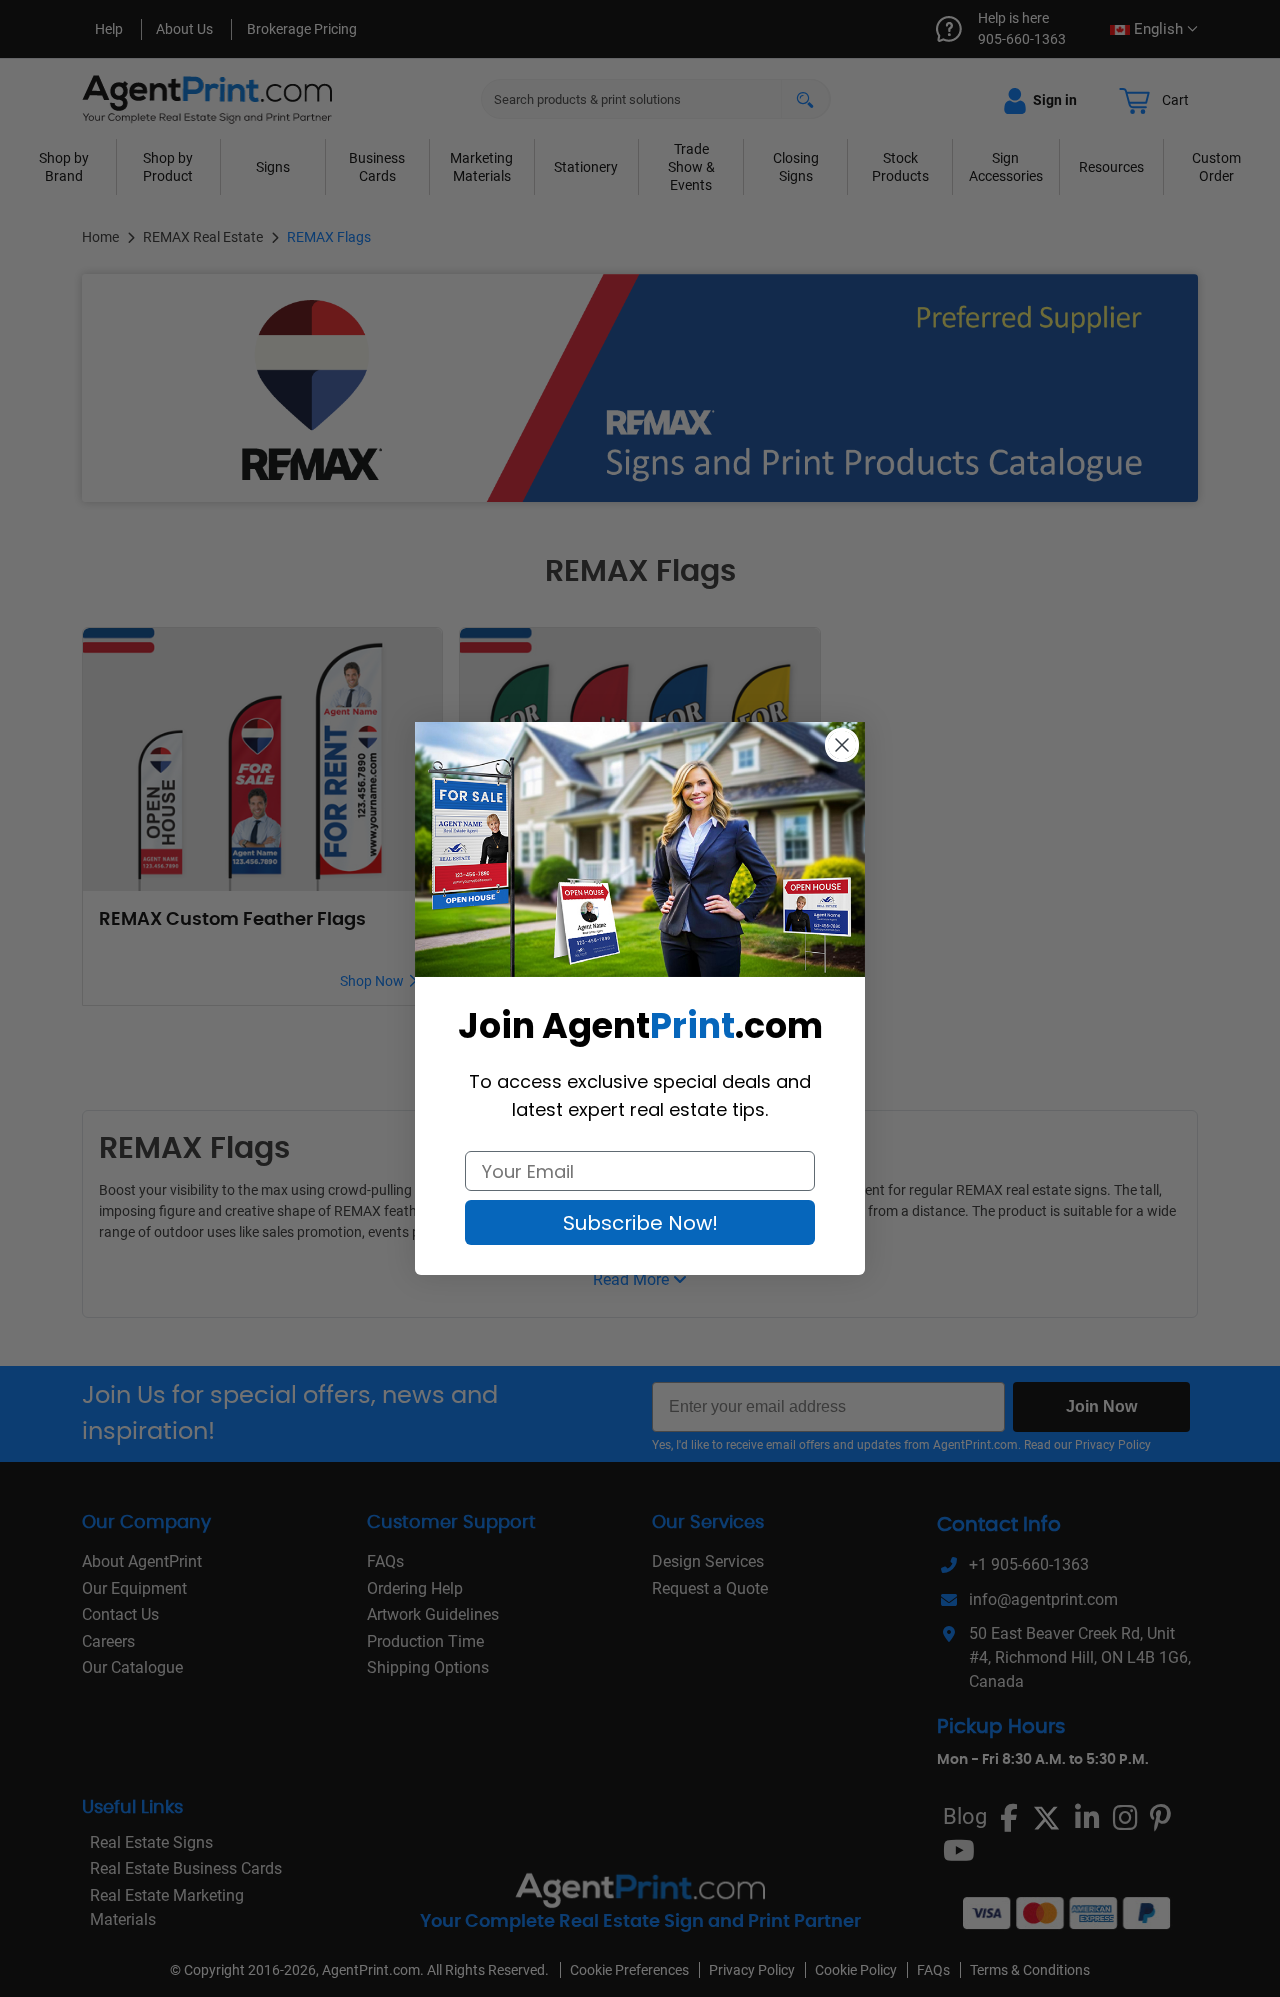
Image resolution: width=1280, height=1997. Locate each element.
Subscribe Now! (640, 1223)
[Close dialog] (842, 745)
